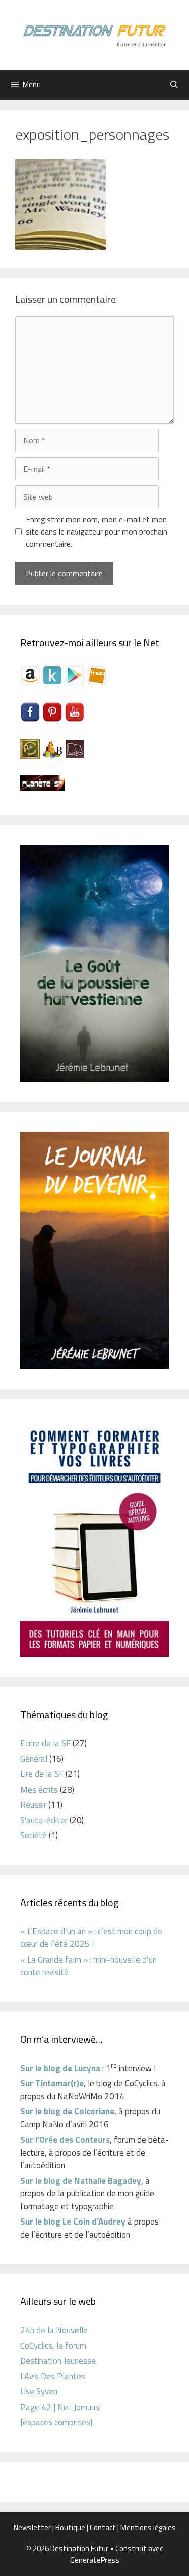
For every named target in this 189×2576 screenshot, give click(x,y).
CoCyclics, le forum (53, 2346)
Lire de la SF (42, 1774)
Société (34, 1835)
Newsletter (32, 2527)
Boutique (70, 2527)
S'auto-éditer (44, 1820)
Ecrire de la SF (45, 1743)
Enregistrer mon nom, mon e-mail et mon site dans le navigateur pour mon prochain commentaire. (97, 531)
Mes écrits (39, 1790)
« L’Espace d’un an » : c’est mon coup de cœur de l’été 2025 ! (91, 1938)
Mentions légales (148, 2527)
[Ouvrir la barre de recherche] (174, 85)
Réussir (33, 1805)
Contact (103, 2527)
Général (34, 1759)
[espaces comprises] (56, 2422)
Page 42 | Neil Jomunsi (60, 2407)
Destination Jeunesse (58, 2361)
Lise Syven (39, 2391)
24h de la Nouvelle (54, 2330)
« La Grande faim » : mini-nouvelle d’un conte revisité (88, 1966)
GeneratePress (95, 2560)
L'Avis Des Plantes (53, 2376)
